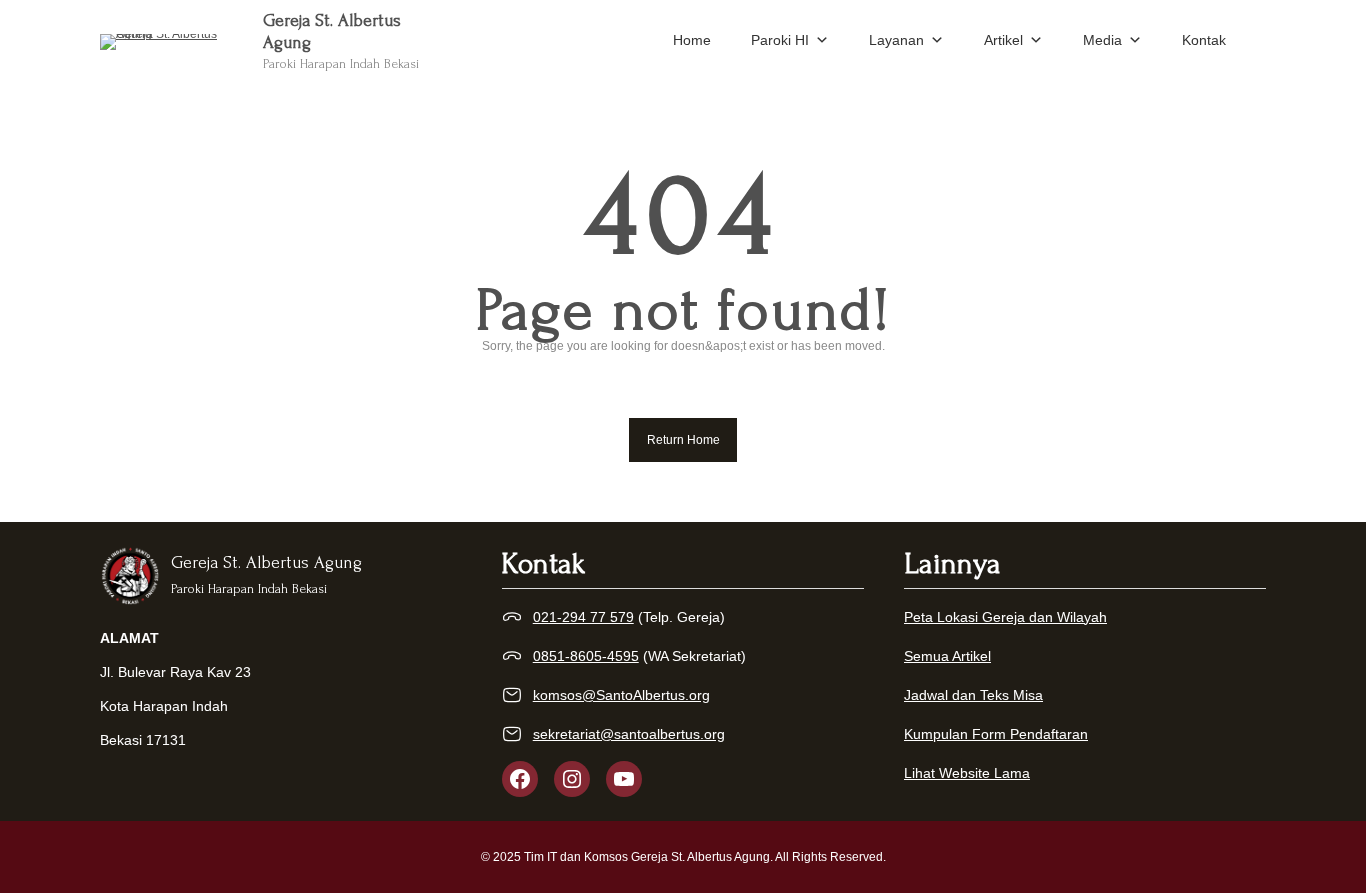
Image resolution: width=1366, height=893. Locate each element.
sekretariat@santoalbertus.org (629, 734)
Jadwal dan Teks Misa (973, 695)
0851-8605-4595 (586, 656)
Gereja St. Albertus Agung (266, 562)
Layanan (896, 40)
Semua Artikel (947, 656)
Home (692, 40)
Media (1102, 40)
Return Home (683, 440)
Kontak (1204, 40)
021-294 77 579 (583, 617)
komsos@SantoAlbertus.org (621, 695)
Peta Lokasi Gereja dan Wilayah (1005, 617)
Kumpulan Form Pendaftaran (996, 734)
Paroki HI (780, 40)
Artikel (1003, 40)
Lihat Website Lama (967, 773)
